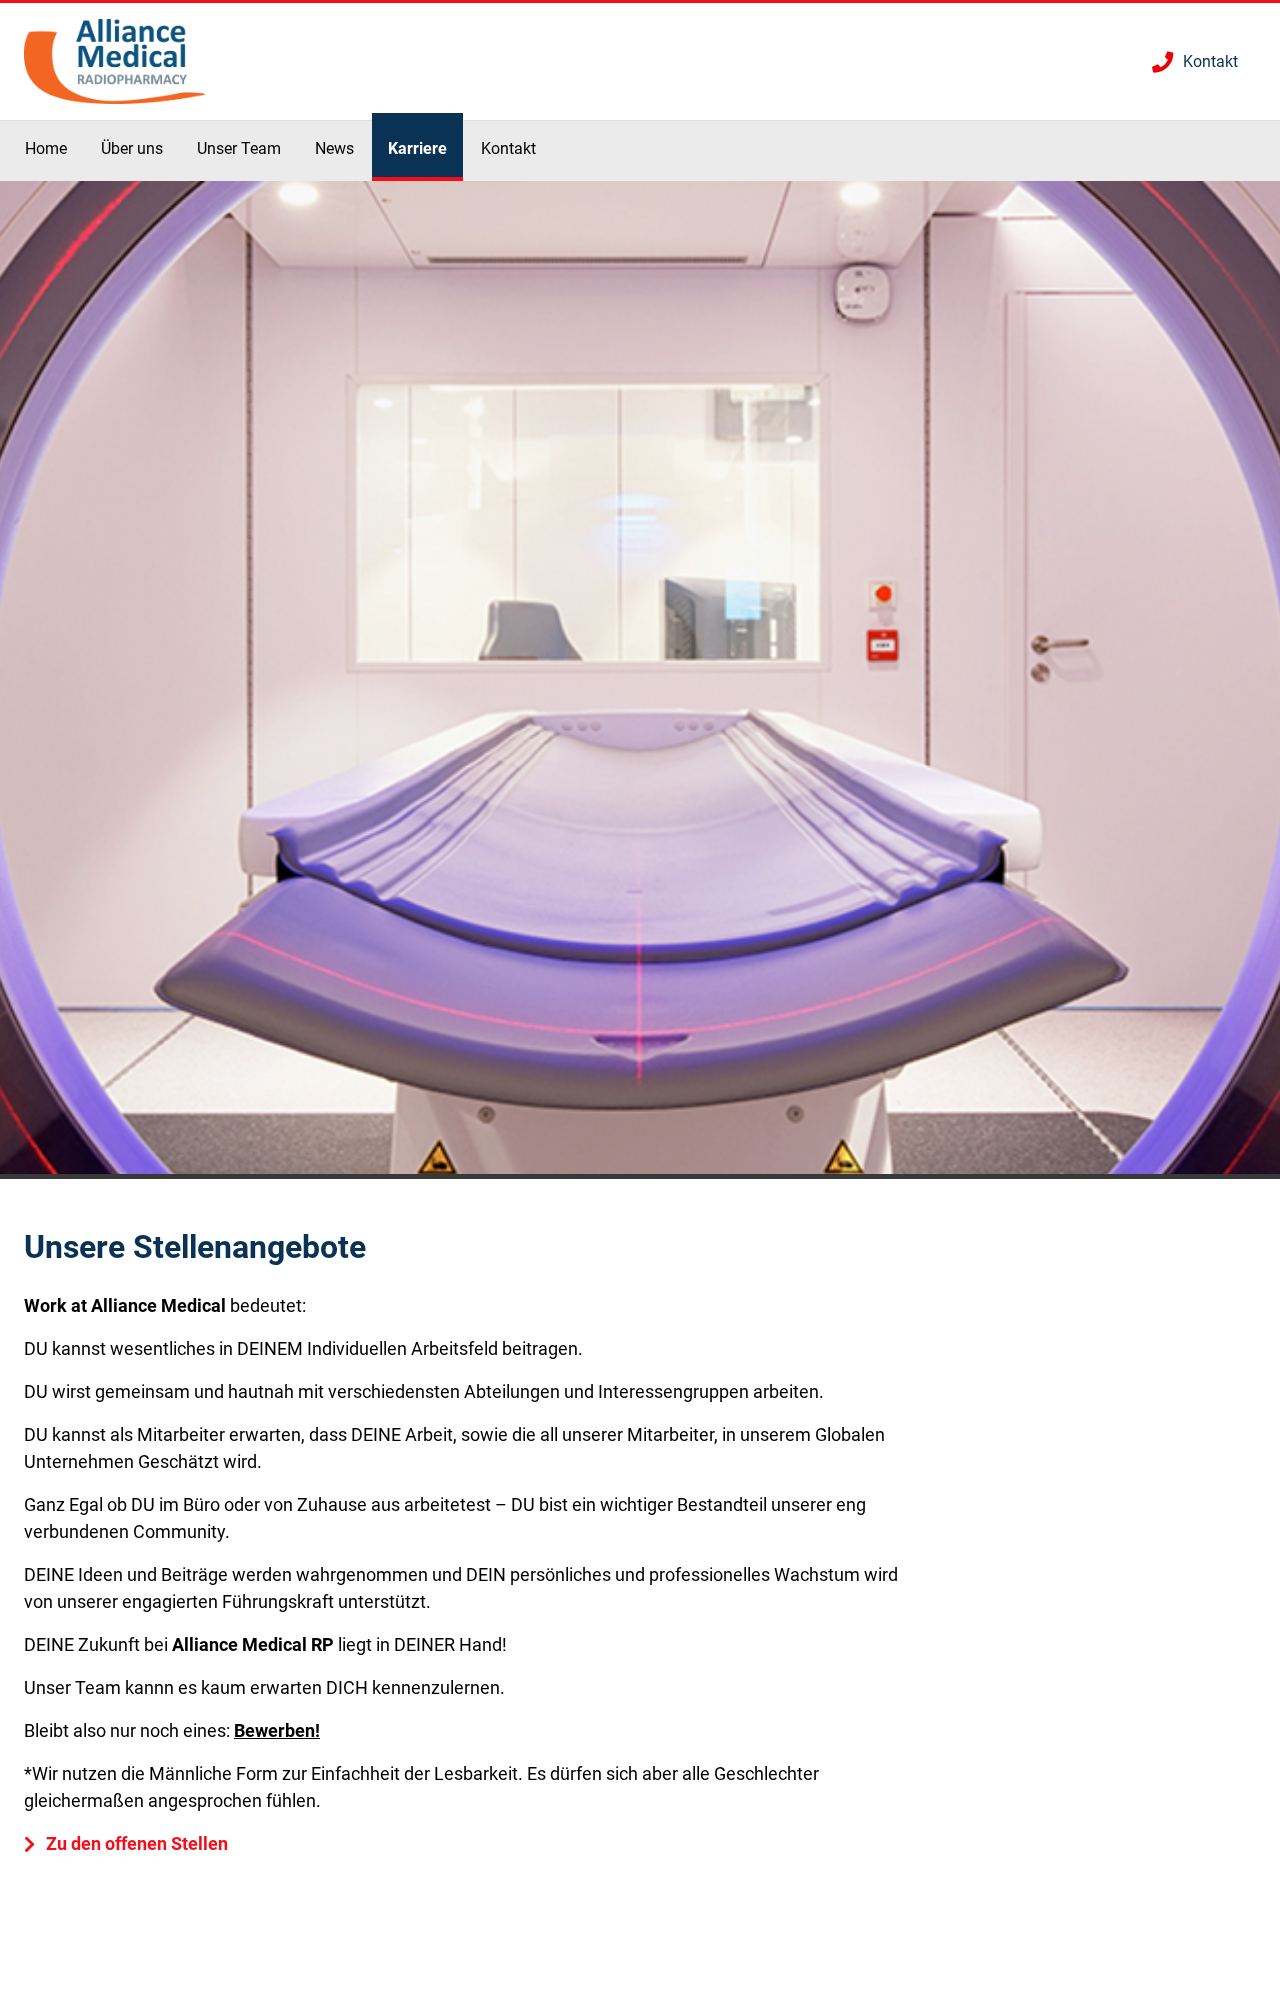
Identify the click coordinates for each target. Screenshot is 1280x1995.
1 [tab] (640, 1176)
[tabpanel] (640, 680)
